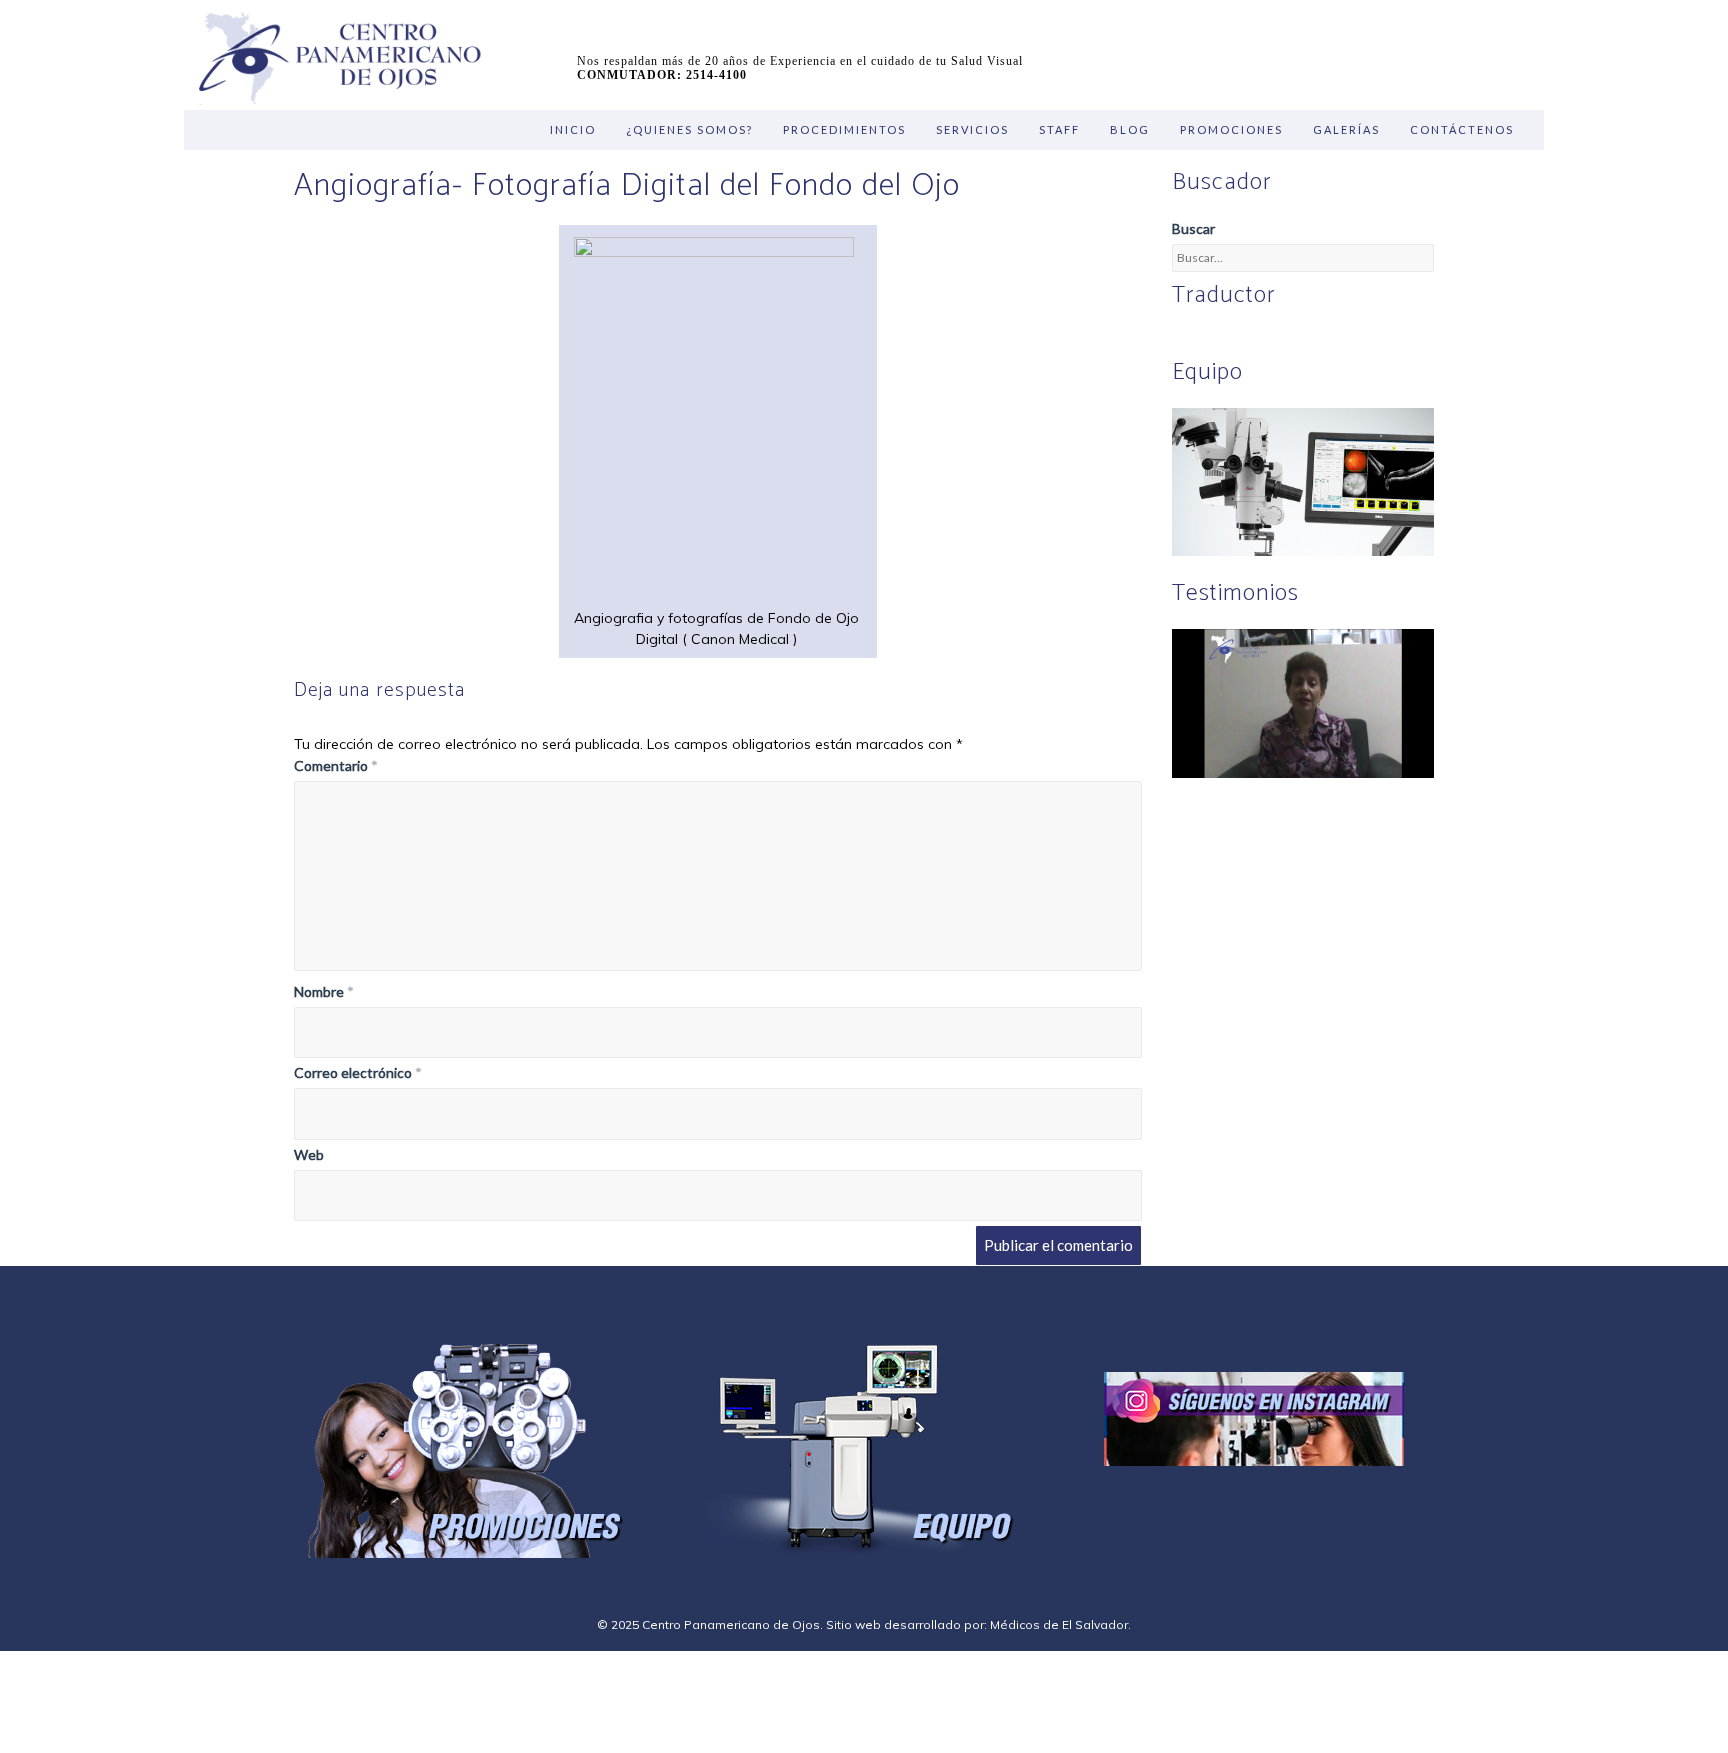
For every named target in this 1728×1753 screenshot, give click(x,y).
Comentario (336, 765)
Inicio (573, 129)
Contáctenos (1462, 129)
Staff (1059, 129)
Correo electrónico (358, 1072)
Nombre (324, 991)
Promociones (1231, 129)
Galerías (1346, 129)
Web (309, 1154)
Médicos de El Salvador (1059, 1624)
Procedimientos (844, 129)
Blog (1130, 129)
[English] (1183, 339)
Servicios (972, 129)
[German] (1231, 339)
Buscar (1193, 228)
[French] (1255, 339)
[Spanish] (1207, 339)
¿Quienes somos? (689, 129)
